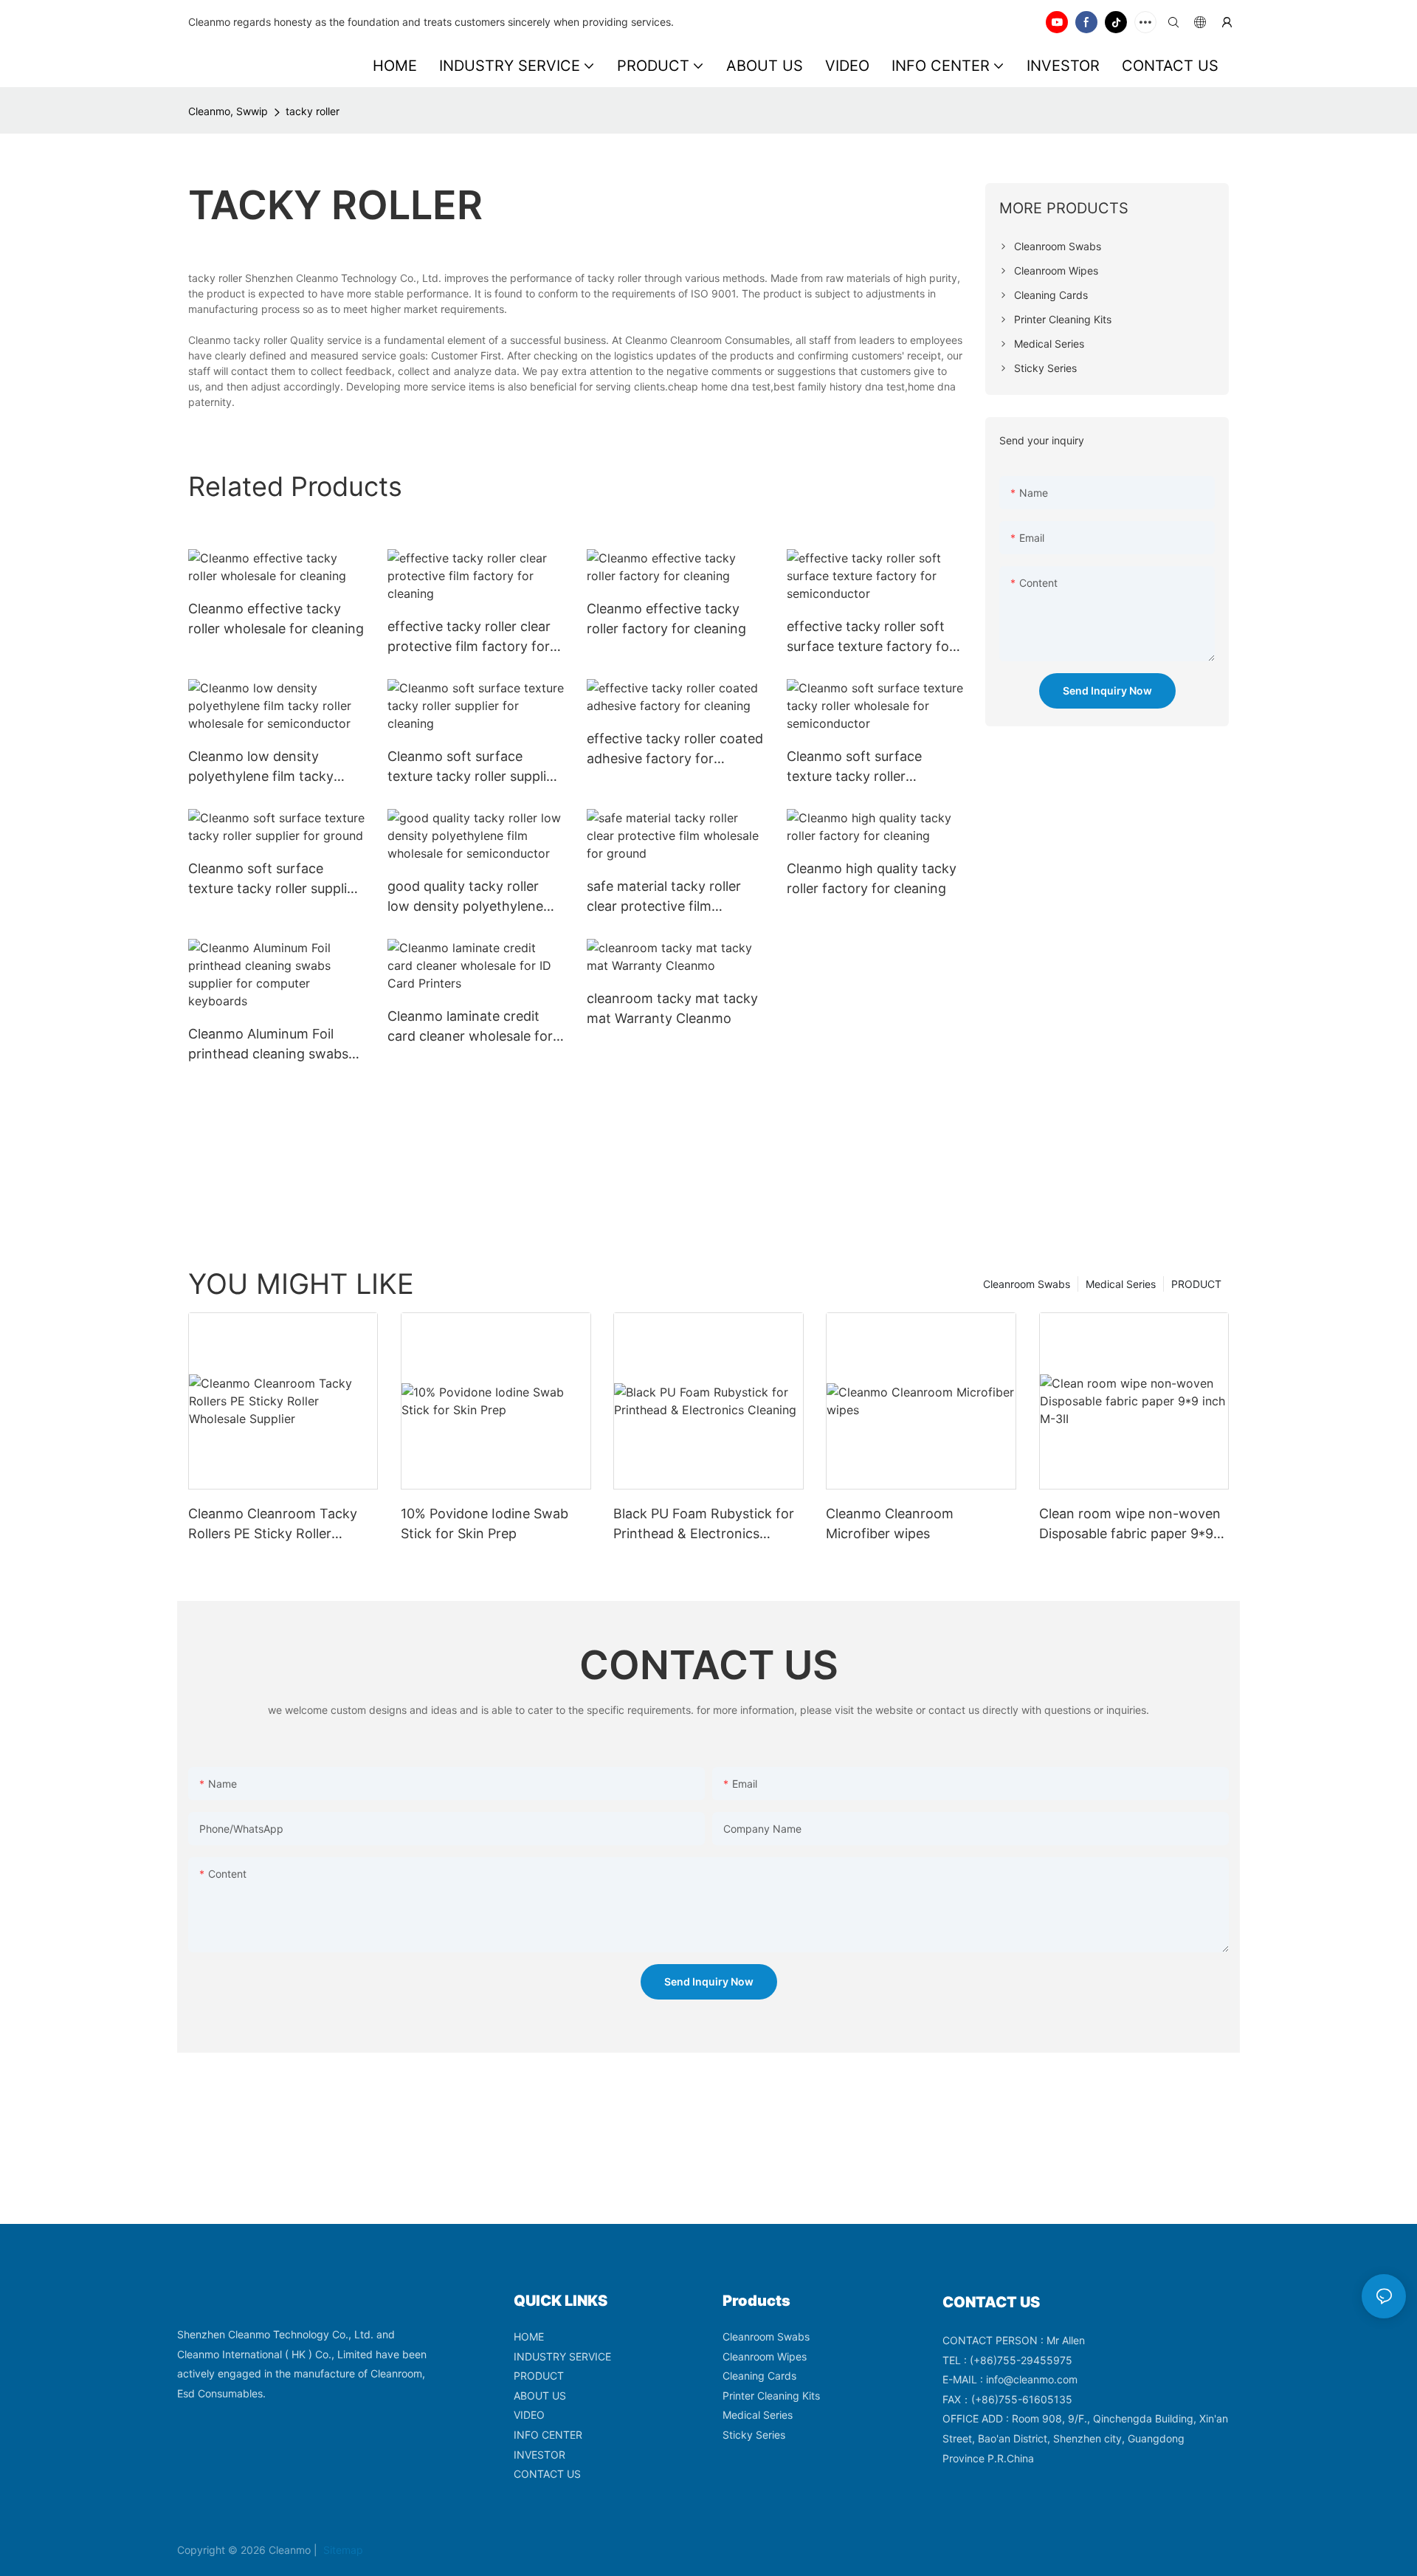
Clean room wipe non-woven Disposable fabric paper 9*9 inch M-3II (1130, 1525)
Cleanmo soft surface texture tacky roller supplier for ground (274, 879)
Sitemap (342, 2550)
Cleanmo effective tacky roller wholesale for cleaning (276, 619)
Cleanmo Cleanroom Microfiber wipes (890, 1523)
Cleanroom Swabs (1027, 1284)
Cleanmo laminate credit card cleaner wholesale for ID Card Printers (470, 1027)
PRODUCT (1196, 1284)
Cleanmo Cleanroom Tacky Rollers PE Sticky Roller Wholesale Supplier (273, 1525)
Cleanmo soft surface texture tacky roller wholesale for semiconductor (854, 767)
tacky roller (313, 111)
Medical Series (1121, 1284)
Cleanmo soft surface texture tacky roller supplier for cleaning (473, 767)
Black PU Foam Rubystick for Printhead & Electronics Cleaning (704, 1525)
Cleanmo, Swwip (228, 111)
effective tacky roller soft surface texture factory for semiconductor (870, 637)
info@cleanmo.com (1032, 2379)
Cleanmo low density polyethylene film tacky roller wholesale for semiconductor (261, 767)
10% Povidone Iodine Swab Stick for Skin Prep (485, 1523)
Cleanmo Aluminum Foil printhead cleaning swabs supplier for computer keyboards (268, 1045)
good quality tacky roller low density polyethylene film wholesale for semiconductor (465, 897)
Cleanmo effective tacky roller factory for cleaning (666, 619)
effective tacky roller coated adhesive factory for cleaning (675, 750)
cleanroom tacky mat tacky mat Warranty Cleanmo (672, 1008)
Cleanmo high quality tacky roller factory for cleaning (872, 878)
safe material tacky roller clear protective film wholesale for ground (664, 897)
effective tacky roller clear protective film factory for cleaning (469, 637)
